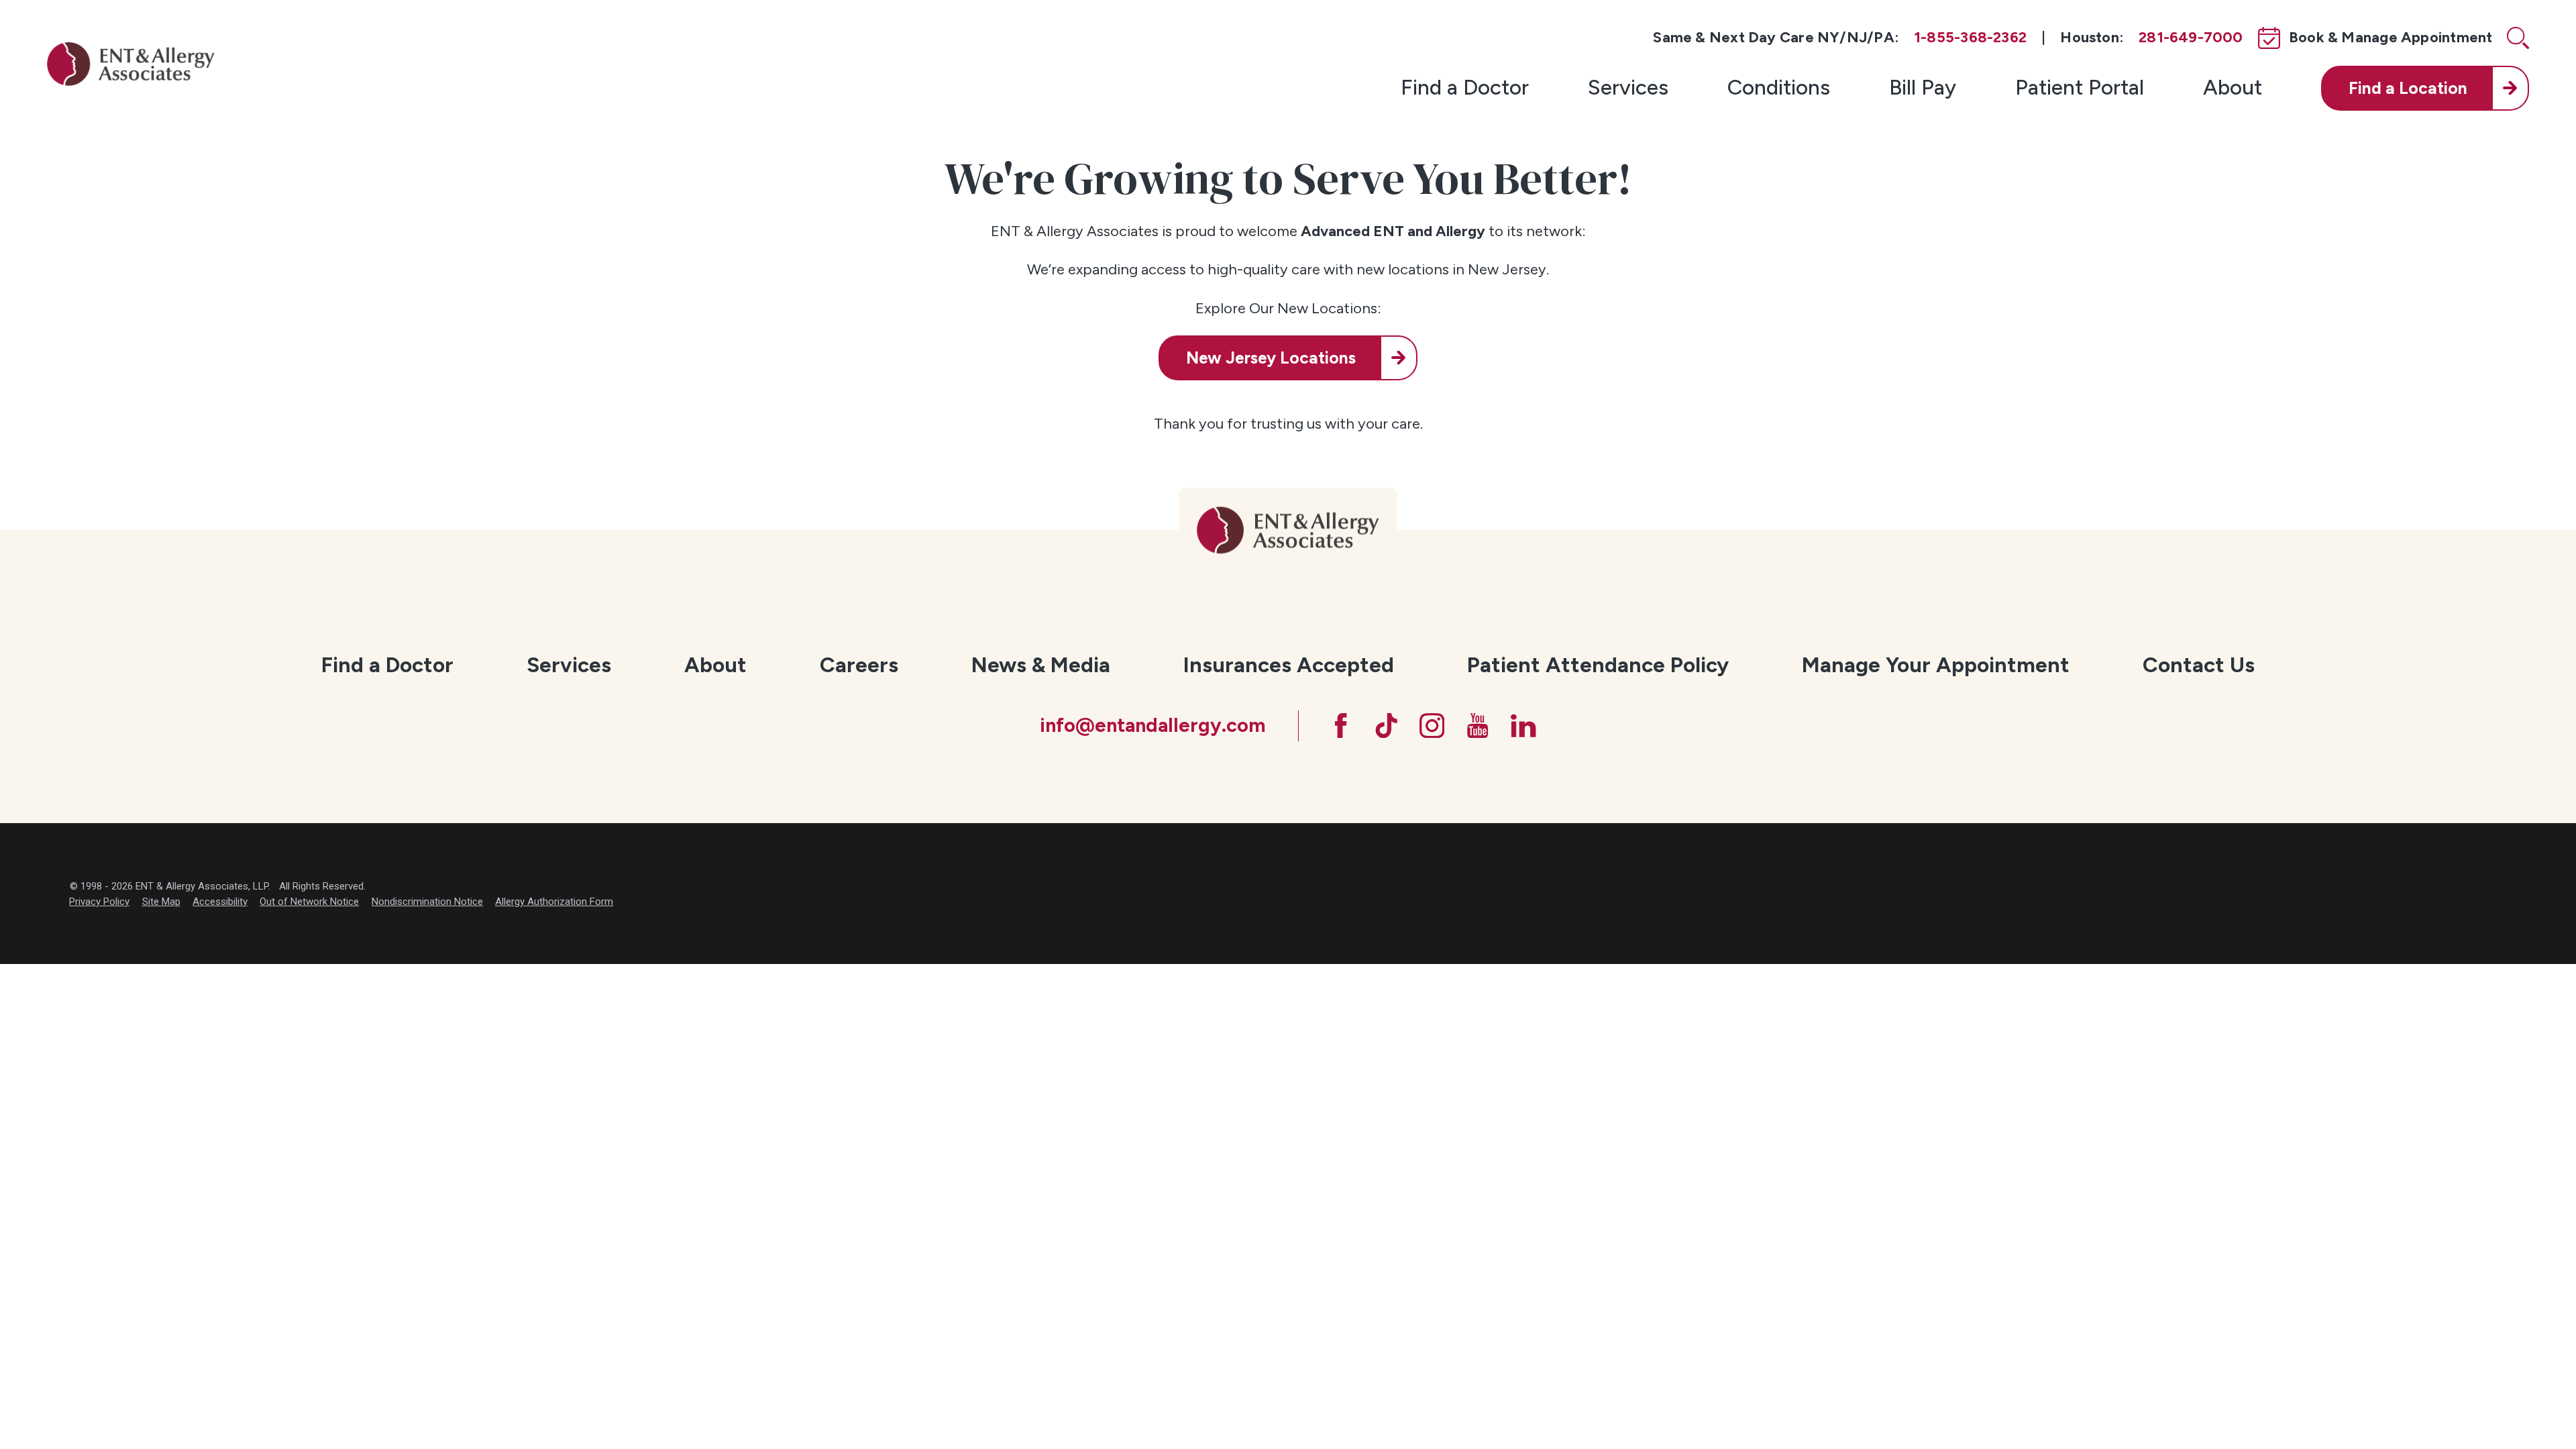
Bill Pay (1923, 87)
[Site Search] (2518, 38)
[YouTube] (1478, 726)
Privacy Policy (99, 902)
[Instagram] (1432, 726)
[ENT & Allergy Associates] (131, 63)
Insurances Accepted (1289, 665)
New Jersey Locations (1271, 358)
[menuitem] (1465, 88)
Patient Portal (2080, 87)
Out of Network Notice (309, 902)
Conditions (1779, 87)
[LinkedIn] (1523, 726)
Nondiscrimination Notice (427, 902)
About (2233, 87)
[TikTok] (1386, 726)
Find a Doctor (1465, 87)
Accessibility (220, 902)
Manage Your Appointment (1936, 665)
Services (1628, 87)
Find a (2408, 88)
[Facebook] (1341, 726)
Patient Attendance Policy (1598, 665)
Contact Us (2199, 665)
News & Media (1041, 665)
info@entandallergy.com (1152, 725)
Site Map (161, 902)
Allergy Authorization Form (554, 902)
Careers (859, 665)
